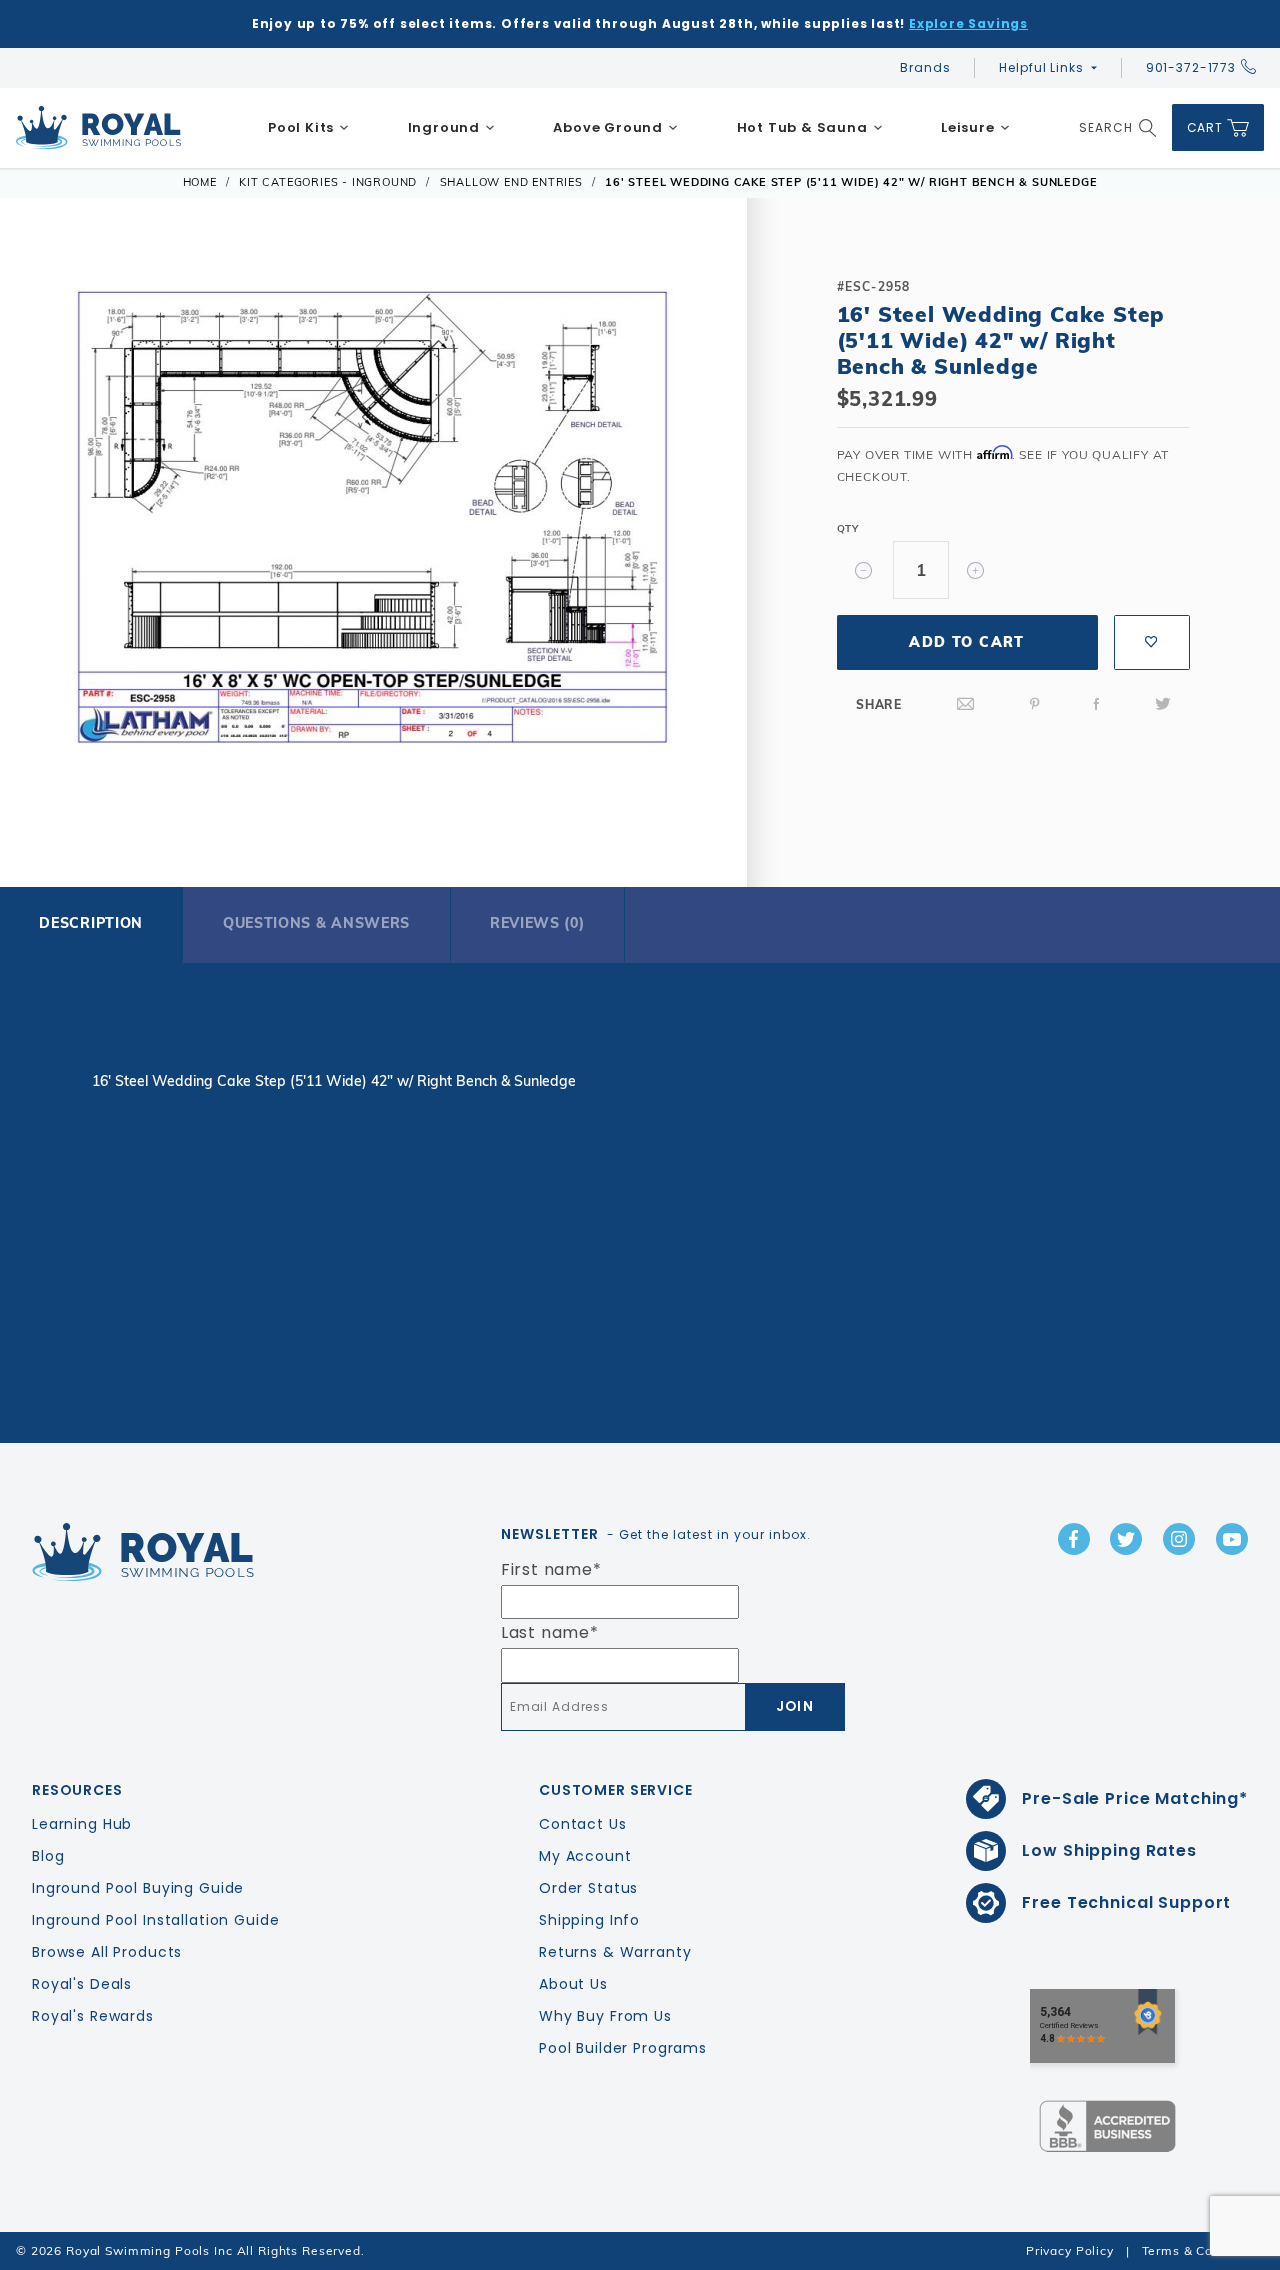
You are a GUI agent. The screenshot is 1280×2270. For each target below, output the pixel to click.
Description (91, 923)
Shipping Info (589, 1920)
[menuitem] (309, 128)
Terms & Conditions (1203, 2250)
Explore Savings (968, 23)
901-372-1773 (1191, 67)
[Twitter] (1163, 704)
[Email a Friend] (966, 704)
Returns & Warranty (615, 1952)
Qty (848, 528)
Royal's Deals (82, 1984)
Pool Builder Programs (623, 2048)
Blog (48, 1856)
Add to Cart (966, 642)
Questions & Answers (316, 923)
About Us (573, 1984)
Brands (925, 67)
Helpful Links (1041, 67)
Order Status (588, 1888)
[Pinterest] (1035, 704)
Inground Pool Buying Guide (138, 1888)
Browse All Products (107, 1952)
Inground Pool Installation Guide (156, 1920)
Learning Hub (82, 1824)
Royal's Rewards (93, 2016)
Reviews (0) (537, 923)
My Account (585, 1856)
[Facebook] (1097, 704)
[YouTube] (1232, 1539)
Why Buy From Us (605, 2016)
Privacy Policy (1070, 2250)
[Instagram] (1179, 1539)
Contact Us (583, 1824)
